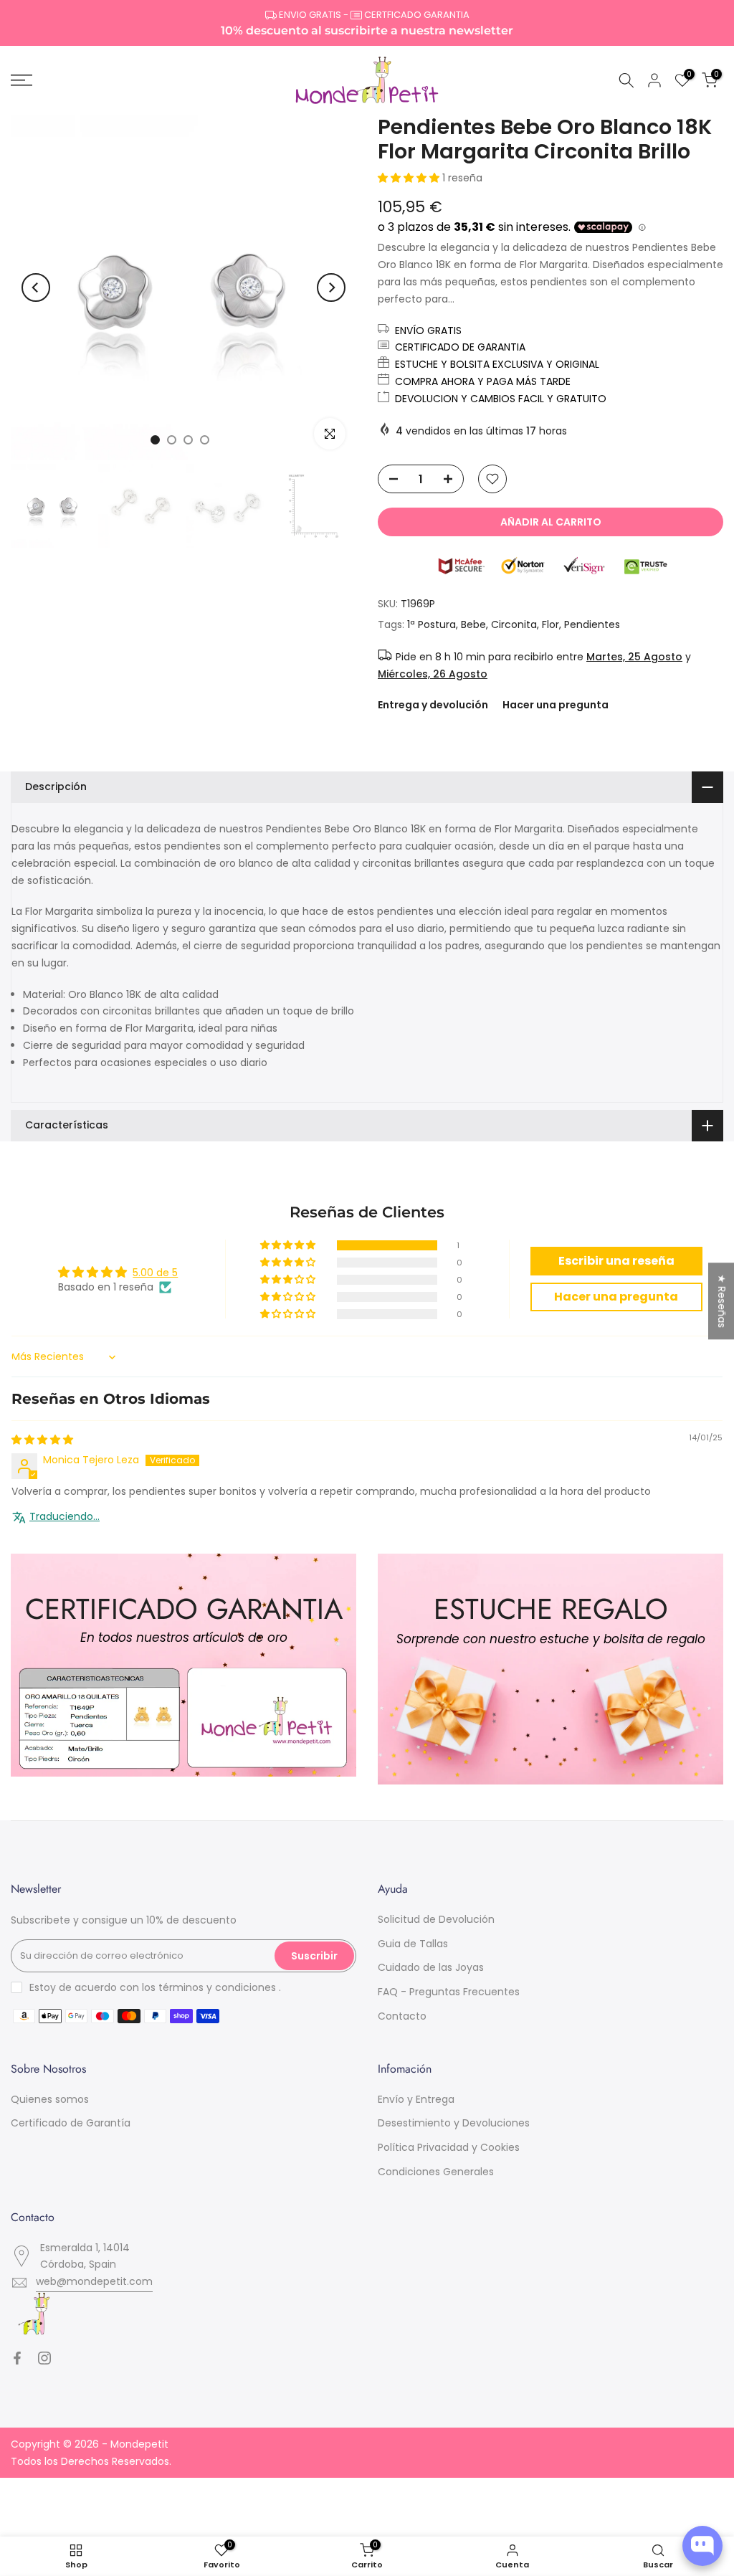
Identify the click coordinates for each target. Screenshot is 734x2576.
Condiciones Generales (436, 2172)
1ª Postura (432, 624)
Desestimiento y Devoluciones (454, 2123)
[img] (42, 1440)
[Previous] (36, 287)
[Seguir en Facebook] (17, 2358)
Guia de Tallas (413, 1944)
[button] (410, 178)
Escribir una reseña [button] (616, 1261)
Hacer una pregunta (556, 705)
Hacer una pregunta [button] (616, 1297)
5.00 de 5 (155, 1273)
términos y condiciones (217, 1987)
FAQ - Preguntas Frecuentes (449, 1992)
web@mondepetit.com (94, 2281)
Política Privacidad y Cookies (449, 2147)
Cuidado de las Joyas (431, 1967)
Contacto (402, 2016)
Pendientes (592, 624)
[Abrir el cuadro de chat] (702, 2546)
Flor (550, 624)
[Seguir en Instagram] (44, 2358)
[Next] (331, 287)
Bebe (473, 624)
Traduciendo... (65, 1517)
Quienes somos (50, 2099)
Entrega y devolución (433, 705)
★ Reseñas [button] (722, 1301)
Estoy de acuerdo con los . (155, 1987)
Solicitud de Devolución (436, 1919)
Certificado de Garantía (71, 2123)
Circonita (514, 624)
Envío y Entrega (416, 2099)
